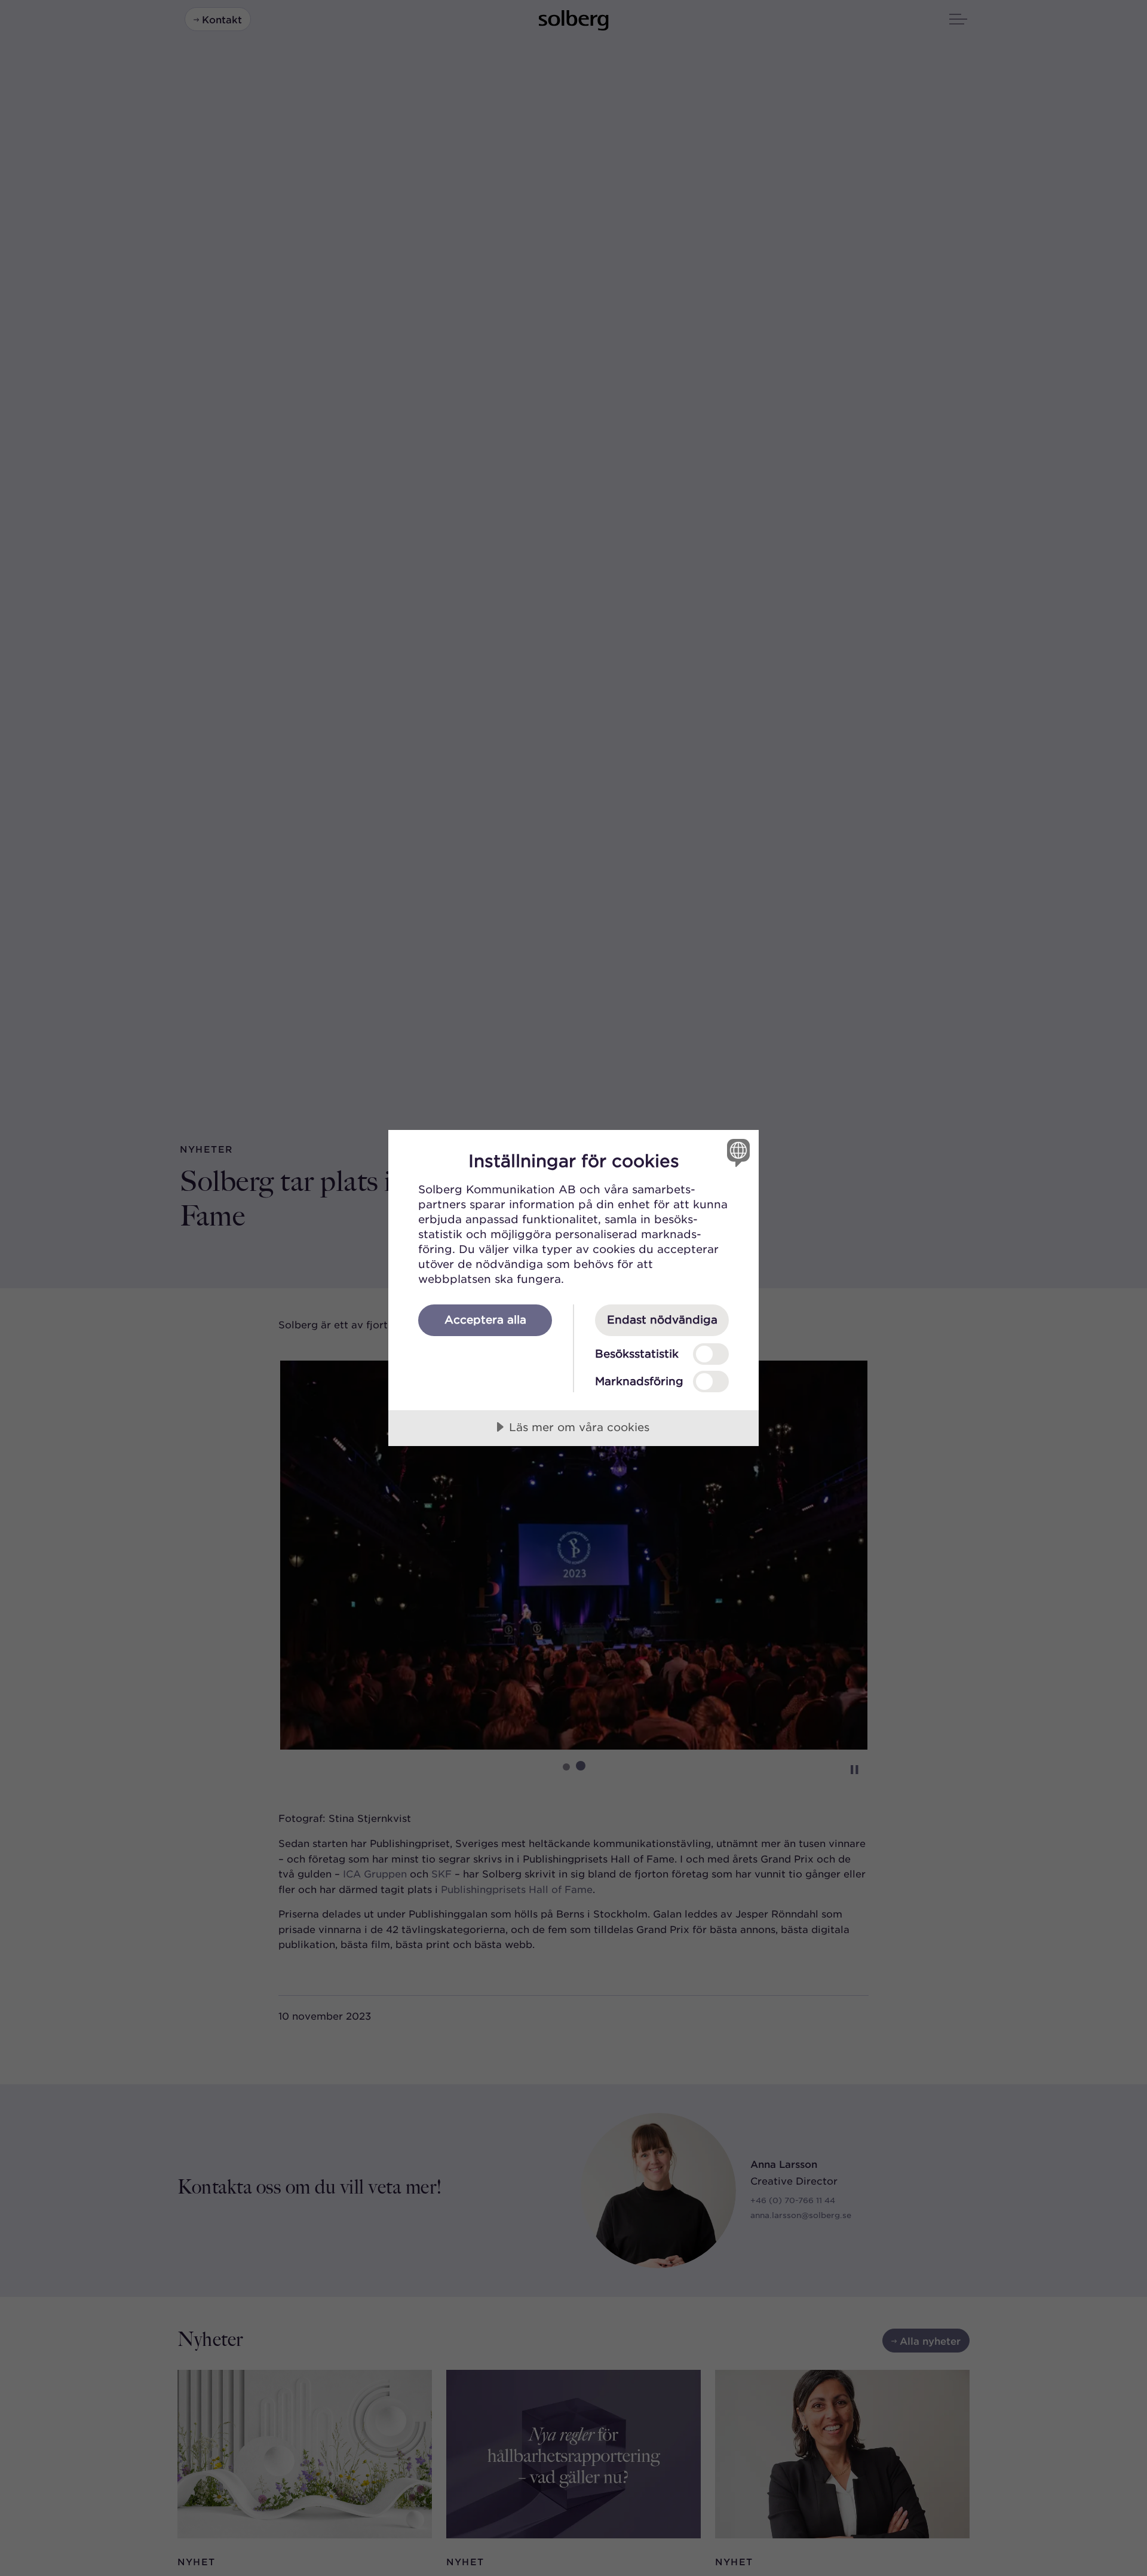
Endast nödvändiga (662, 1319)
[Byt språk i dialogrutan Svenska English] (736, 1152)
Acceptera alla (485, 1319)
